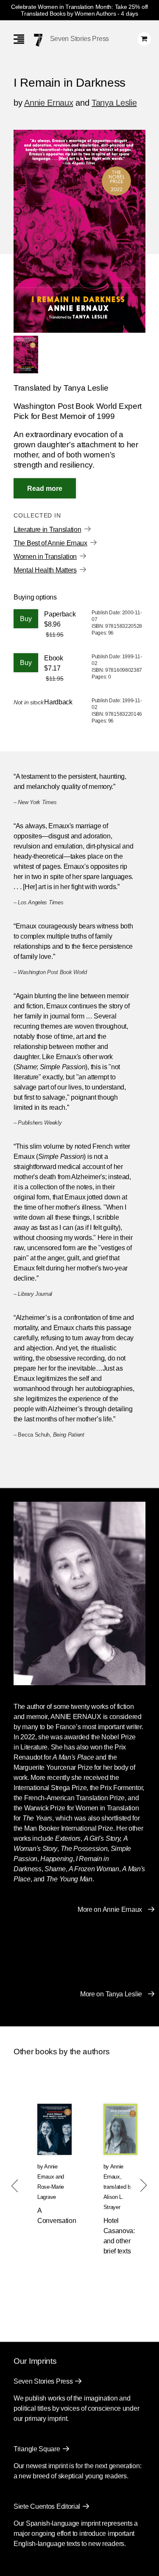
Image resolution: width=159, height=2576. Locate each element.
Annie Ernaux (49, 103)
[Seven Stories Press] (38, 40)
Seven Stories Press (79, 39)
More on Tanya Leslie (111, 1994)
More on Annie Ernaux (110, 1909)
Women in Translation (45, 557)
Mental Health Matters (45, 570)
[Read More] (45, 488)
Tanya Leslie (114, 103)
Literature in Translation (47, 530)
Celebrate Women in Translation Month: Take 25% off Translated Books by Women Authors (79, 10)
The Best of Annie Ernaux (50, 543)
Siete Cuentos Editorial (47, 2506)
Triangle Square (37, 2449)
